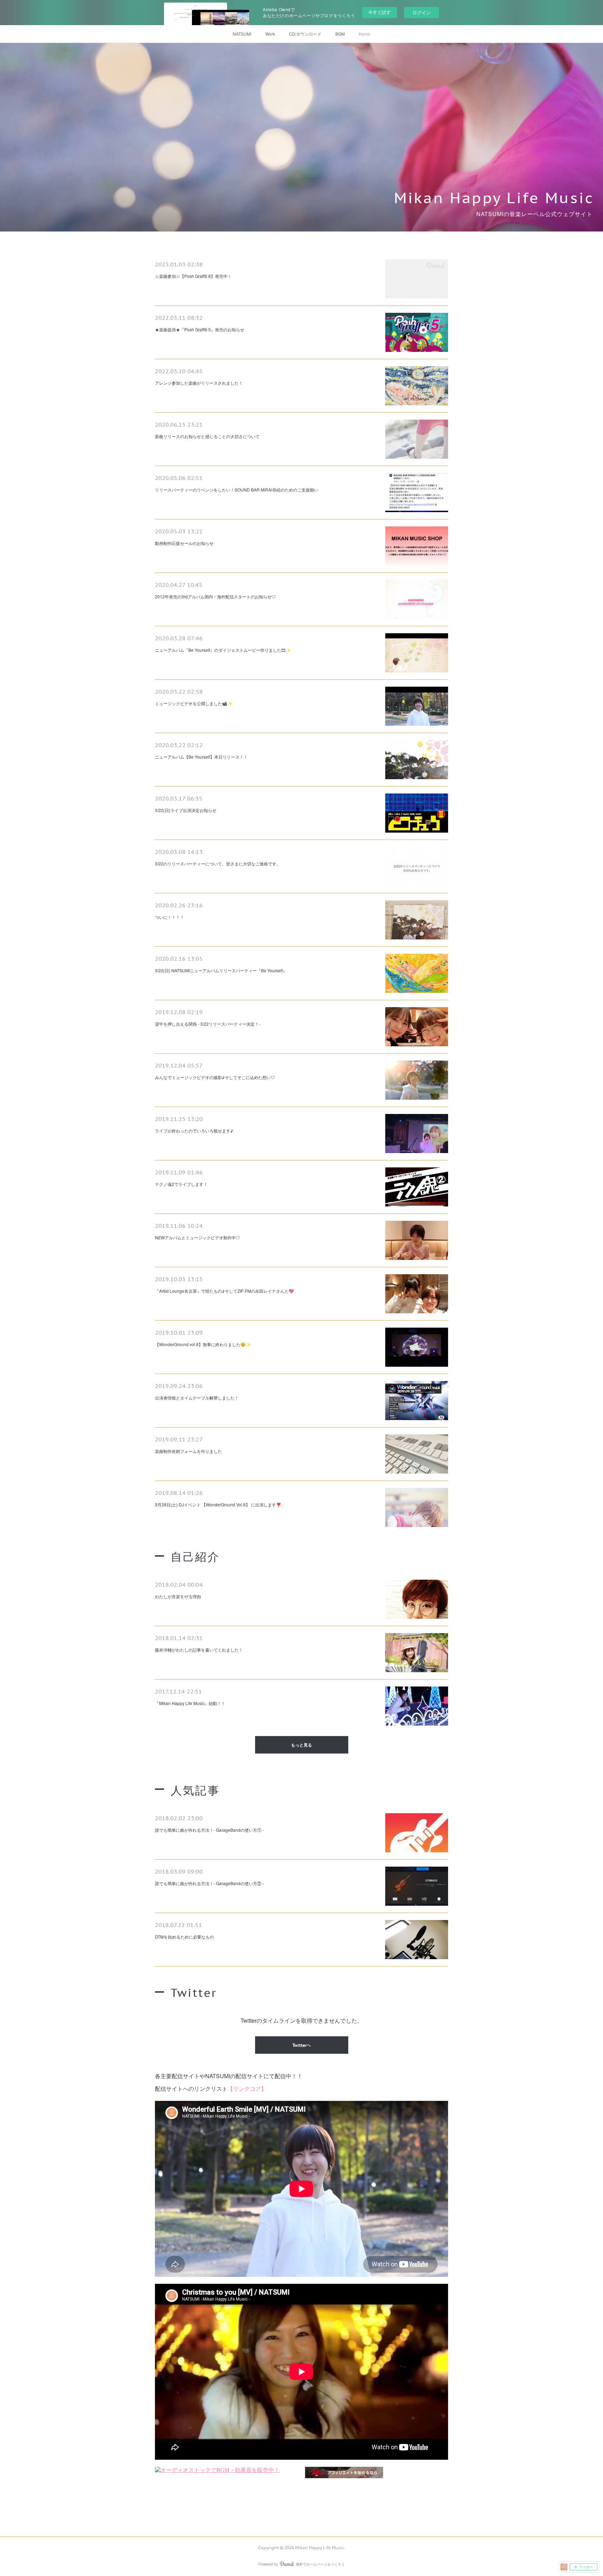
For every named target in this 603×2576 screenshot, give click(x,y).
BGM (340, 34)
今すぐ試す (379, 12)
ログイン (422, 12)
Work (270, 34)
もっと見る (301, 1745)
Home (364, 34)
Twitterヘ (302, 2045)
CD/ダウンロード (305, 34)
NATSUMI (242, 34)
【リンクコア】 (247, 2088)
